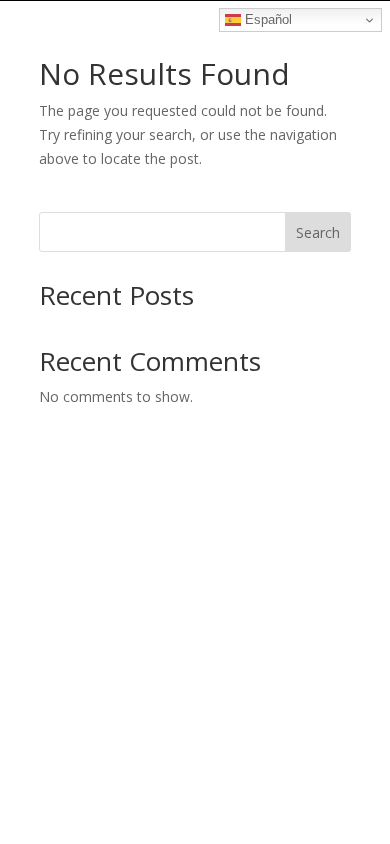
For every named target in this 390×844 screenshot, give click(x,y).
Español (266, 19)
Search (318, 232)
